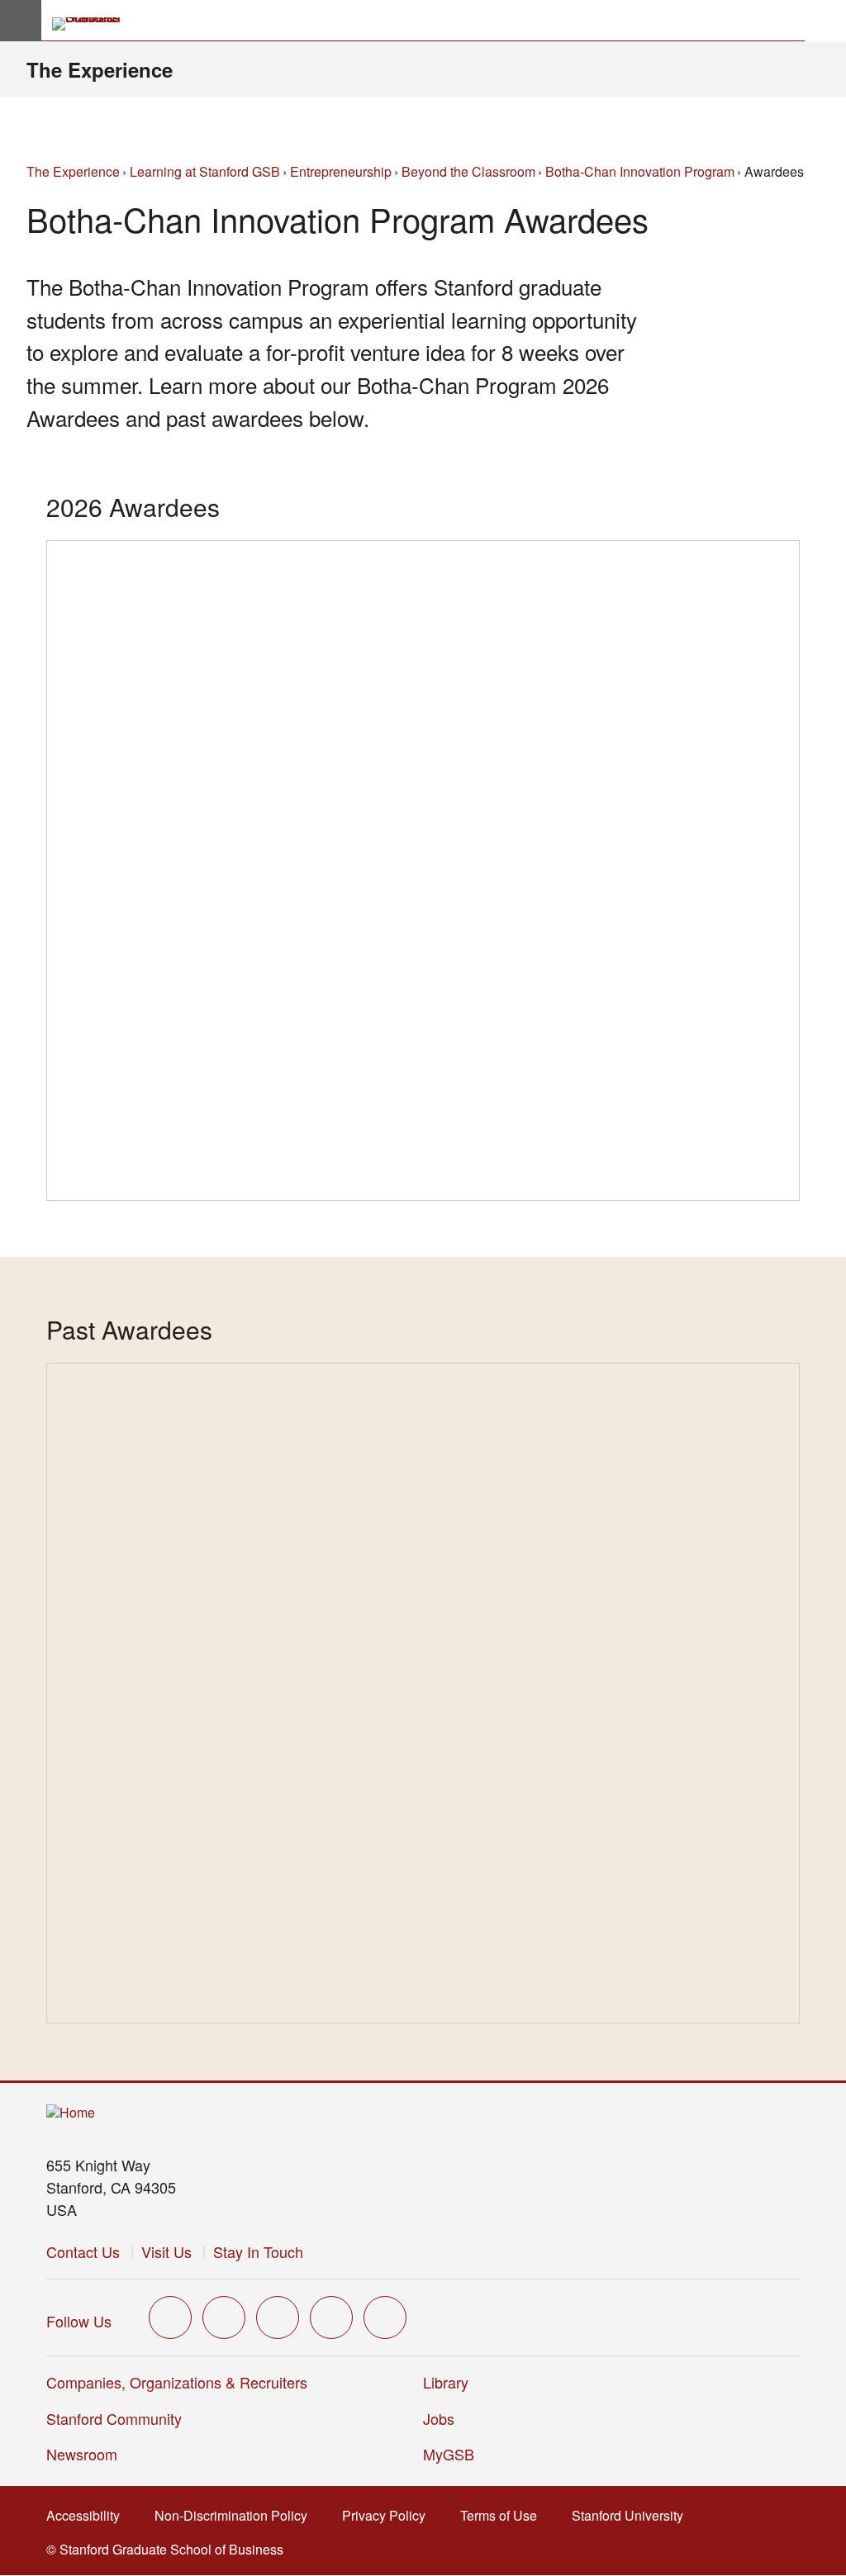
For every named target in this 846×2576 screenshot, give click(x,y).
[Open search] (825, 21)
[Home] (71, 2113)
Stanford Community (114, 2418)
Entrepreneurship (341, 171)
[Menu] (21, 21)
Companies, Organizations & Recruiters (177, 2382)
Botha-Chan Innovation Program (640, 171)
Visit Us (166, 2251)
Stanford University (632, 2515)
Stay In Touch (258, 2251)
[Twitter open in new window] (170, 2317)
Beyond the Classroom (468, 171)
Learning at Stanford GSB (205, 171)
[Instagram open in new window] (278, 2317)
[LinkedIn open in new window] (385, 2317)
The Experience (100, 69)
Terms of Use (504, 2515)
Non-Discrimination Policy (236, 2515)
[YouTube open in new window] (331, 2317)
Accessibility (88, 2515)
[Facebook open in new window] (224, 2317)
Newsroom (82, 2454)
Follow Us (79, 2321)
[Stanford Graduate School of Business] (93, 24)
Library (446, 2382)
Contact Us (83, 2251)
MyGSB (454, 2454)
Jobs (439, 2418)
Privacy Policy (389, 2515)
